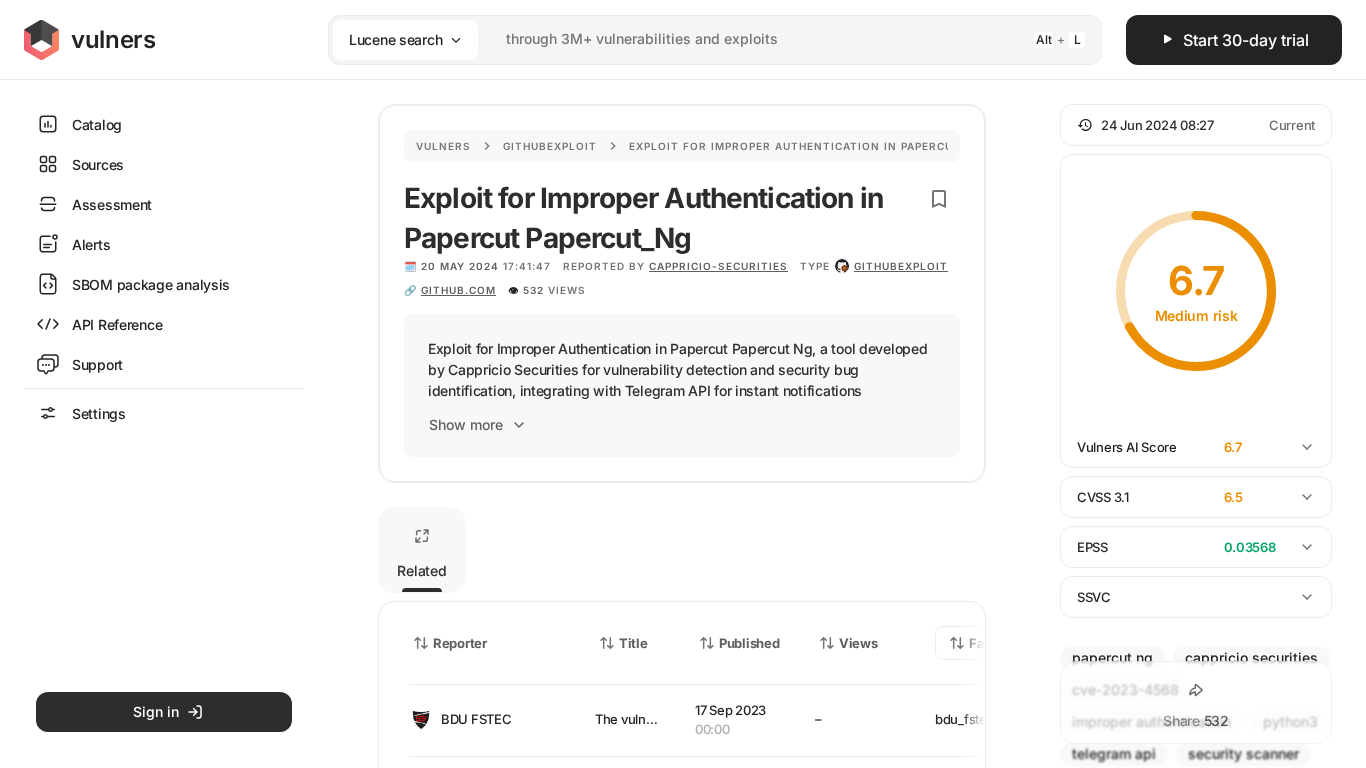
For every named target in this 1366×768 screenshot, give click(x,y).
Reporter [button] (460, 643)
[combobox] (689, 39)
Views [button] (858, 643)
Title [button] (633, 643)
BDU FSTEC (476, 719)
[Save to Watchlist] (939, 199)
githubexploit (901, 266)
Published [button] (749, 643)
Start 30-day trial (1246, 40)
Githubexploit (550, 146)
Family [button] (991, 643)
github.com (458, 290)
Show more (466, 424)
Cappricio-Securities (718, 266)
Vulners (443, 146)
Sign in (156, 711)
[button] (1196, 125)
